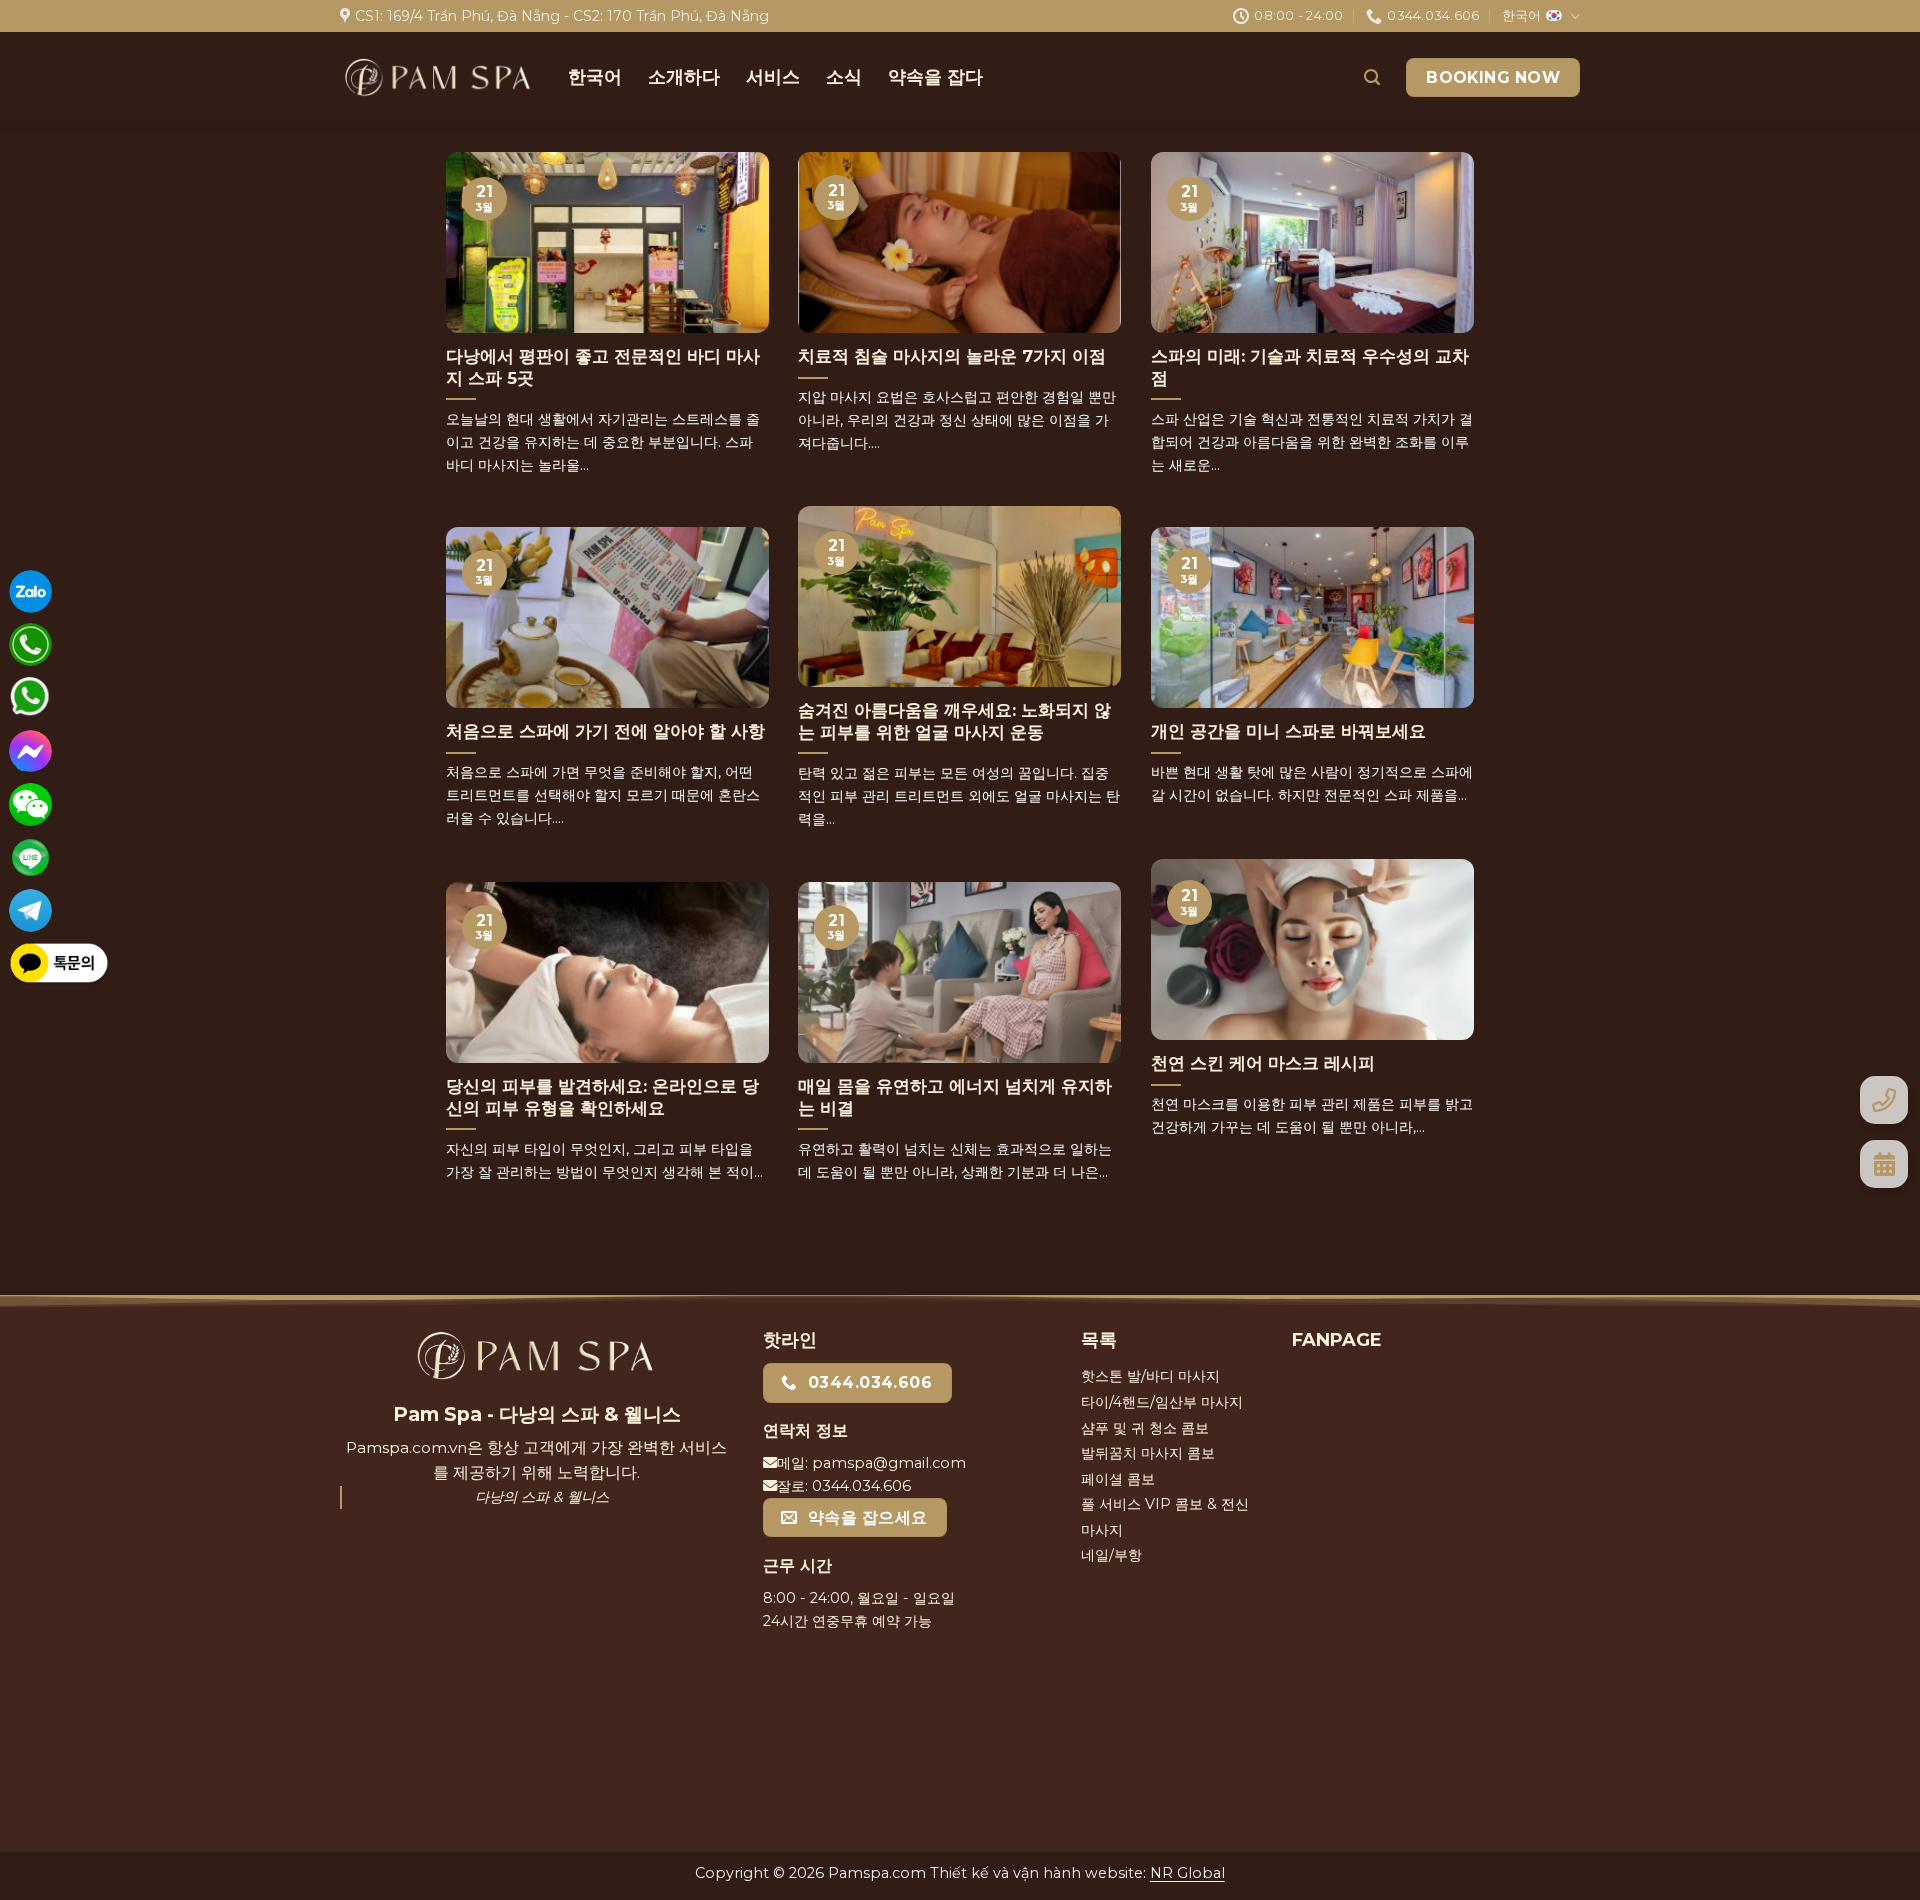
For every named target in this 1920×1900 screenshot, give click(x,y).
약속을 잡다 (935, 76)
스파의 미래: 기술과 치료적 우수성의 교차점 (1310, 367)
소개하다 (684, 76)
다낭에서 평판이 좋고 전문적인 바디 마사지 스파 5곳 (603, 367)
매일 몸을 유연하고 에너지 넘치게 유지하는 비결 (955, 1097)
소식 (844, 76)
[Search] (1372, 77)
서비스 (773, 76)
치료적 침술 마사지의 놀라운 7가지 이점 (952, 356)
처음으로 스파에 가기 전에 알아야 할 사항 (605, 731)
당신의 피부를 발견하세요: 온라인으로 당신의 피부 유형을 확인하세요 (602, 1097)
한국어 (1521, 15)
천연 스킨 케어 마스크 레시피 (1263, 1063)
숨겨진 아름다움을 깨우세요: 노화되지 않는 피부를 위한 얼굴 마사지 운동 (954, 721)
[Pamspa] (439, 78)
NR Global (1187, 1873)
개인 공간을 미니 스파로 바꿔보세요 (1288, 731)
